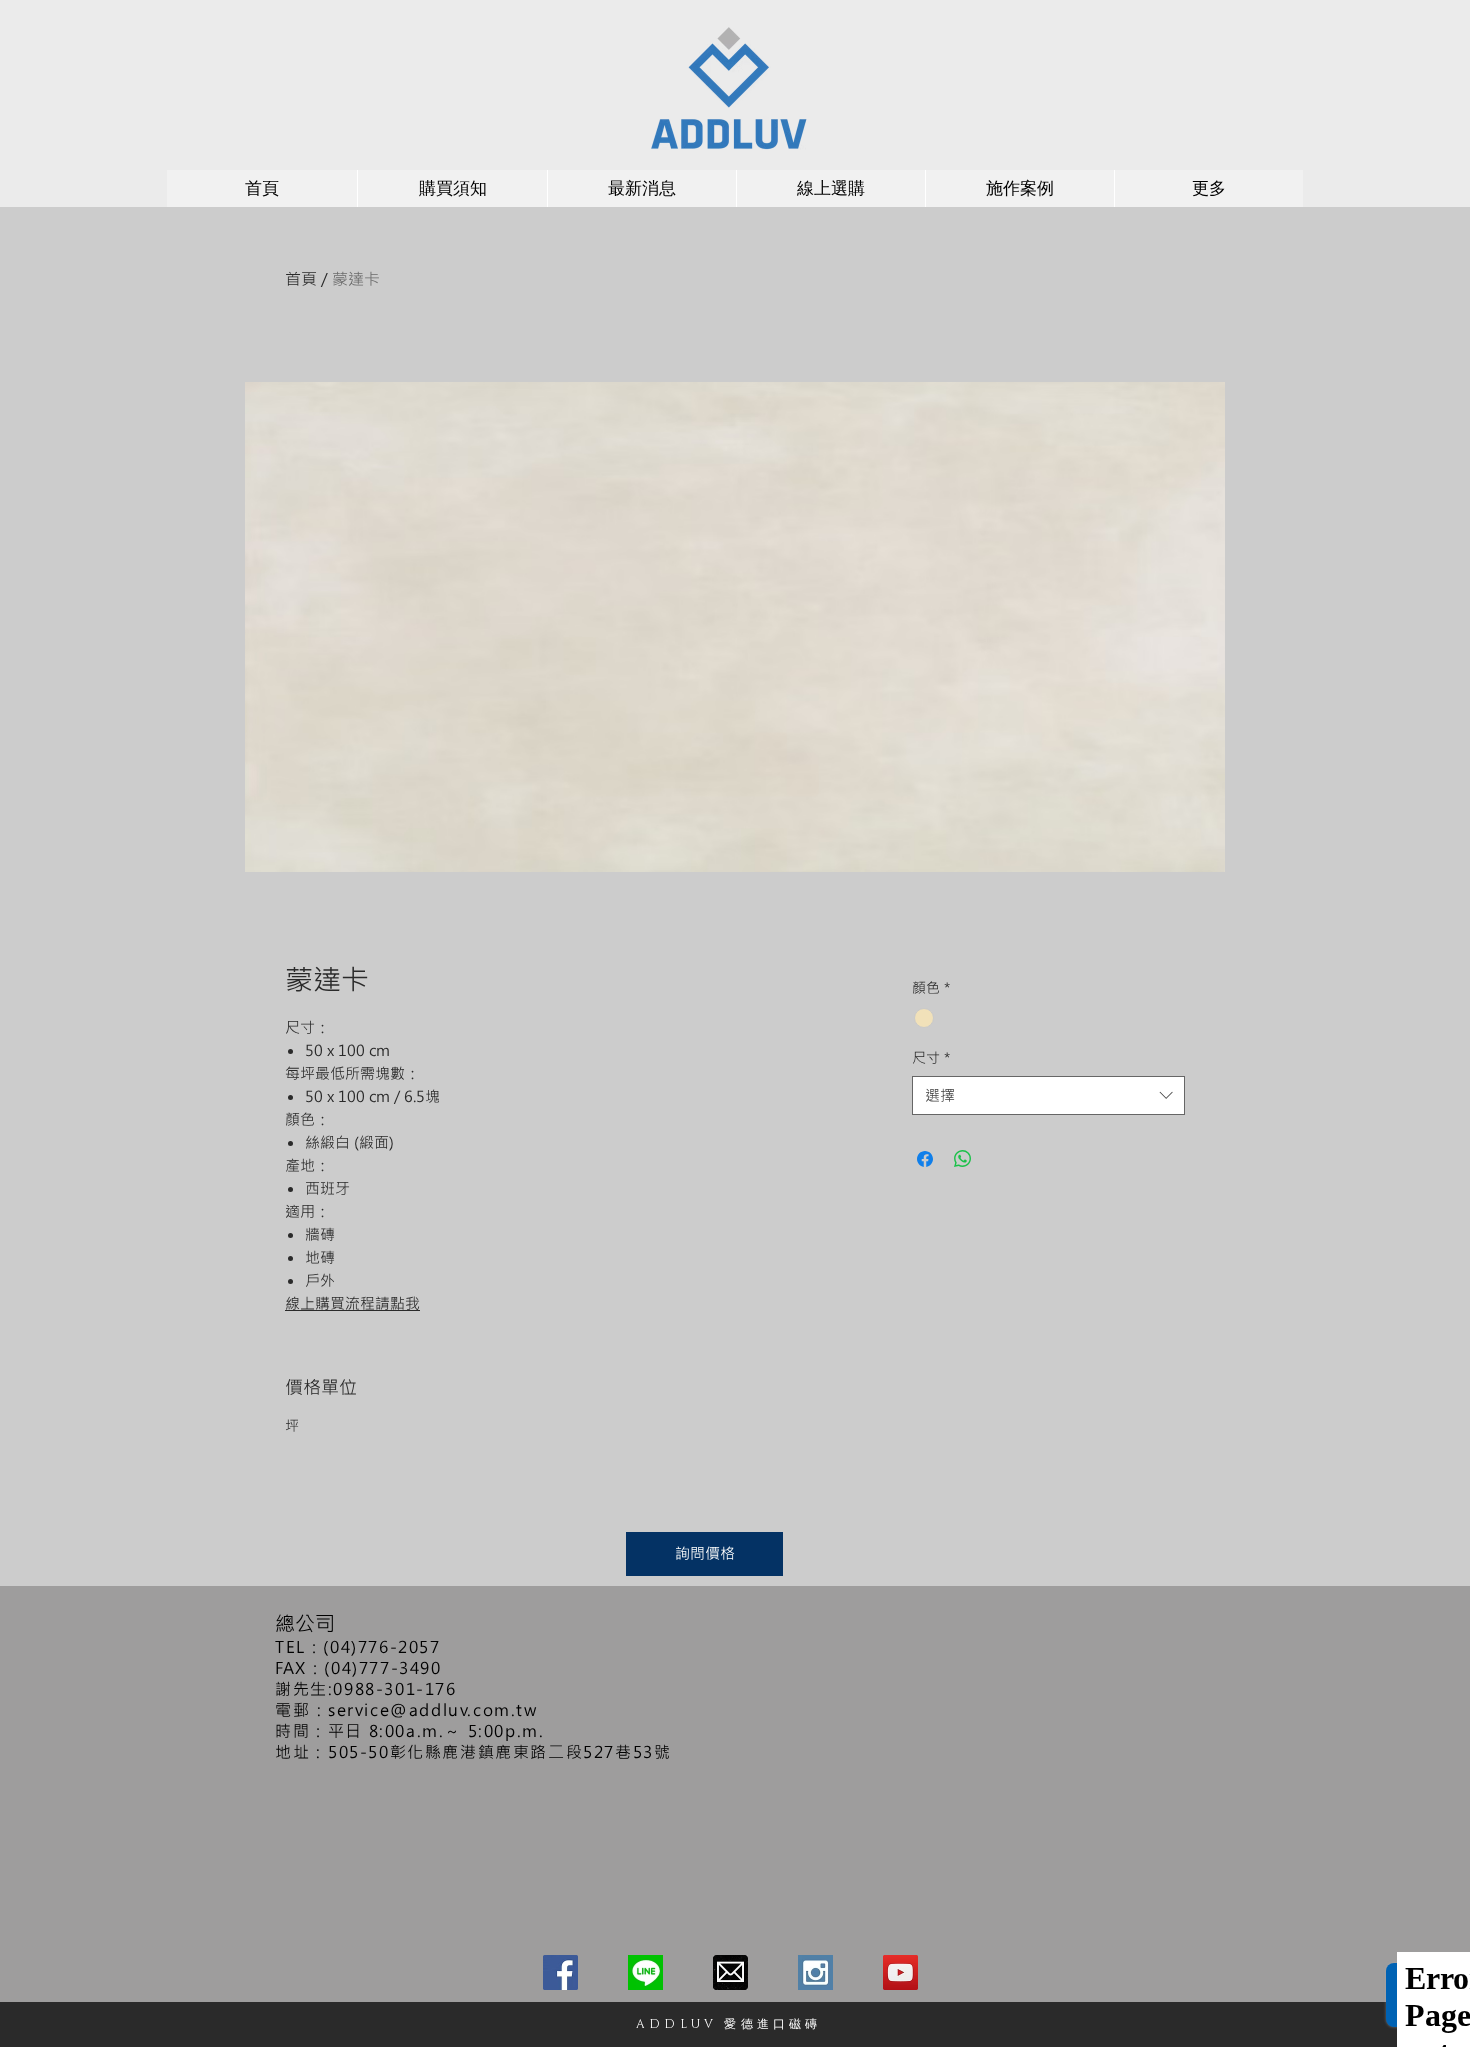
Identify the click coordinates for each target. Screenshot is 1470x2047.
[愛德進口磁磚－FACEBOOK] (560, 1972)
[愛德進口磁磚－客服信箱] (730, 1972)
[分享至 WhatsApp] (963, 1159)
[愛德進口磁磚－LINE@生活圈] (645, 1972)
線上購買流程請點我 (352, 1303)
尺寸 (931, 1057)
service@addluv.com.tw (433, 1709)
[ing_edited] (815, 1972)
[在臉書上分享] (925, 1159)
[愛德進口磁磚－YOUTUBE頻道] (900, 1972)
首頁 (301, 278)
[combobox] (1048, 1095)
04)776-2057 (385, 1646)
